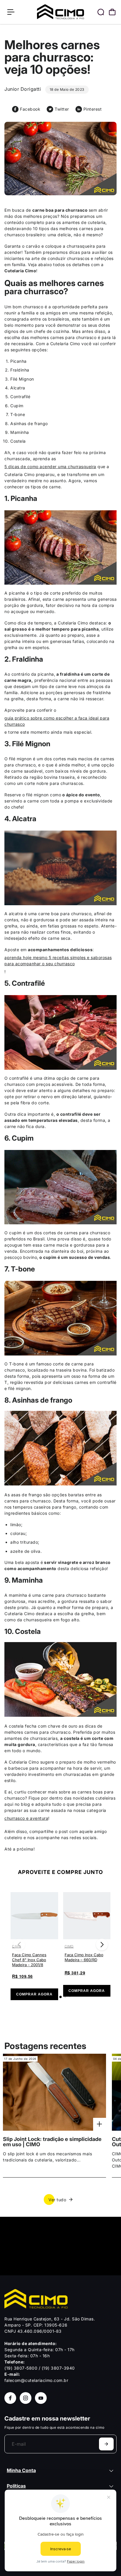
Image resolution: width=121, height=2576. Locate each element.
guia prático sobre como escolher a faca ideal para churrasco (57, 721)
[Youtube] (41, 2398)
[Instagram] (26, 2398)
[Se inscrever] (106, 2444)
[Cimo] (60, 12)
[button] (102, 1945)
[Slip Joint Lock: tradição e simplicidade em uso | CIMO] (54, 2092)
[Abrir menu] (11, 12)
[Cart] (112, 12)
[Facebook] (10, 2398)
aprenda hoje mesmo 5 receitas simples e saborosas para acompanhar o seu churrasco (58, 961)
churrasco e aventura (26, 1818)
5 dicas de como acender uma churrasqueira (50, 467)
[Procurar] (101, 12)
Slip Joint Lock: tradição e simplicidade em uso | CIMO (52, 2142)
